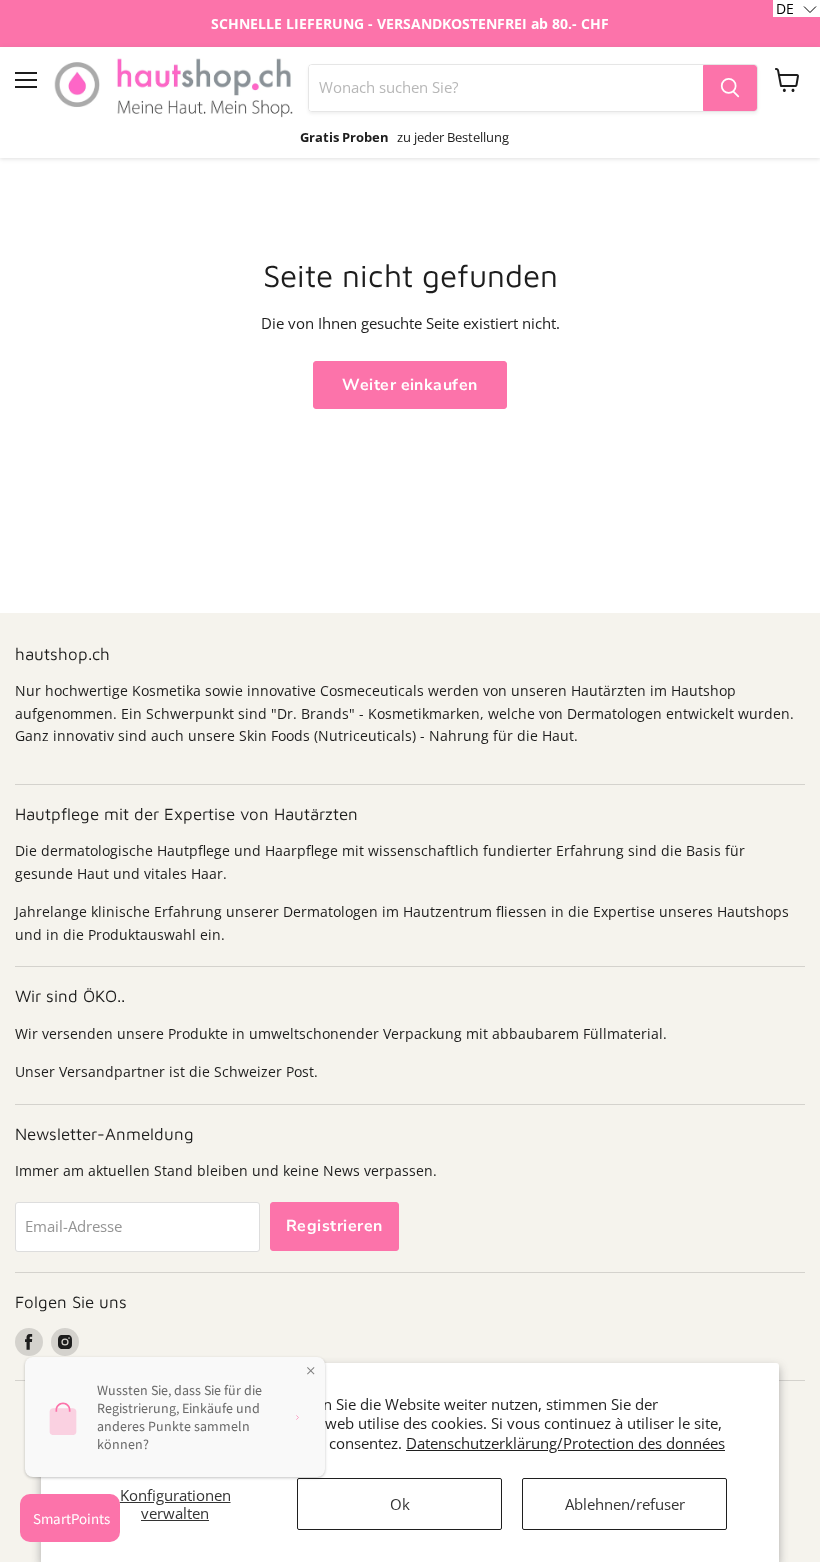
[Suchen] (730, 88)
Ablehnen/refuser (625, 1504)
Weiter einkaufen (410, 385)
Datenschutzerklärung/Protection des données (565, 1443)
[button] (796, 8)
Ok (400, 1504)
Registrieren (334, 1226)
